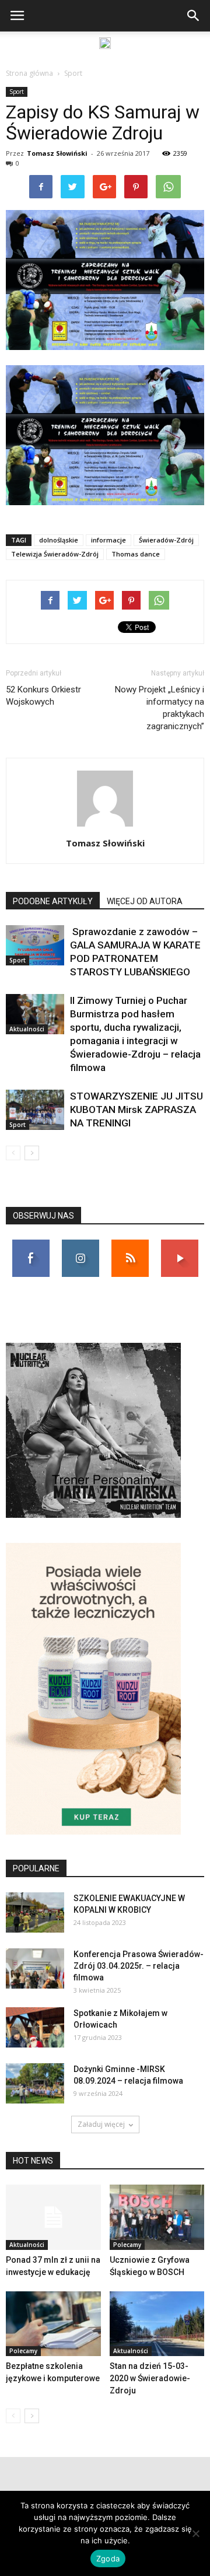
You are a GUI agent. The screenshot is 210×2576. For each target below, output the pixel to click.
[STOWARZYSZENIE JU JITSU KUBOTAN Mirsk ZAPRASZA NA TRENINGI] (35, 1110)
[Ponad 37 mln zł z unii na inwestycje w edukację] (53, 2217)
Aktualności (27, 1029)
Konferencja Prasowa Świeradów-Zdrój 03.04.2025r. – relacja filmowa (139, 1966)
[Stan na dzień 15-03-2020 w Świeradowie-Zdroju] (157, 2324)
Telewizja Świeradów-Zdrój (55, 554)
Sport (73, 73)
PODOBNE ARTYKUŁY (53, 901)
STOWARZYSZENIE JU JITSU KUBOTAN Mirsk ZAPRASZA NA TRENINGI (136, 1109)
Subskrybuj (180, 1244)
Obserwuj (80, 1244)
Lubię (31, 1244)
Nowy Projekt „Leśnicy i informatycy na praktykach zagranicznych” (160, 708)
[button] (194, 16)
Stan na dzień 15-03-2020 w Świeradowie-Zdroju (150, 2378)
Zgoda (108, 2558)
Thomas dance (136, 554)
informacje (108, 540)
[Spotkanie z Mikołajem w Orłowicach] (35, 2027)
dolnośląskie (59, 540)
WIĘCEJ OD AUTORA (145, 901)
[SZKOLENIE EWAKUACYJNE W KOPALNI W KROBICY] (35, 1912)
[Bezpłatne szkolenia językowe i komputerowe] (53, 2324)
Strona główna (29, 73)
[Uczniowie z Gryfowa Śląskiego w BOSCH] (157, 2217)
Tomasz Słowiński (57, 153)
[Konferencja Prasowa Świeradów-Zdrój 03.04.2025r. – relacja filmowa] (35, 1968)
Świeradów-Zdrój (166, 540)
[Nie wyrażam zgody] (195, 2533)
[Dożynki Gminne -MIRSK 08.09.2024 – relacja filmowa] (35, 2083)
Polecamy (127, 2245)
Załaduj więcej (101, 2124)
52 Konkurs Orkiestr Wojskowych (43, 696)
